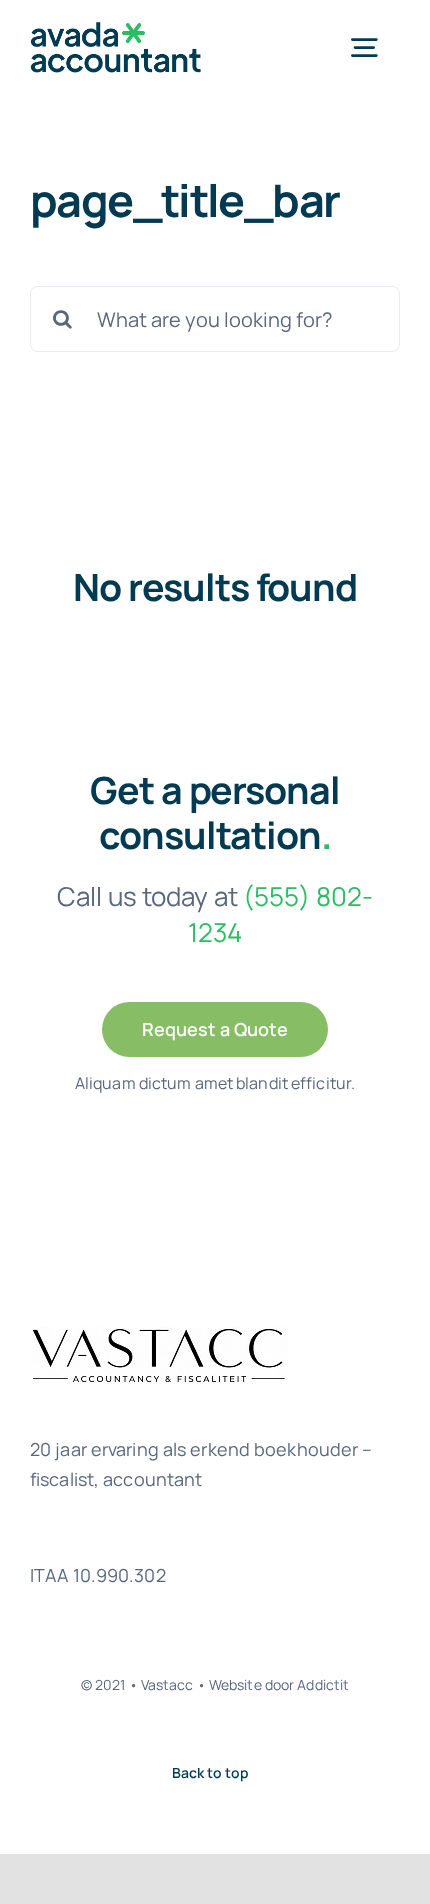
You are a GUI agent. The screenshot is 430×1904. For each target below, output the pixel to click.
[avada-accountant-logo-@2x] (116, 28)
